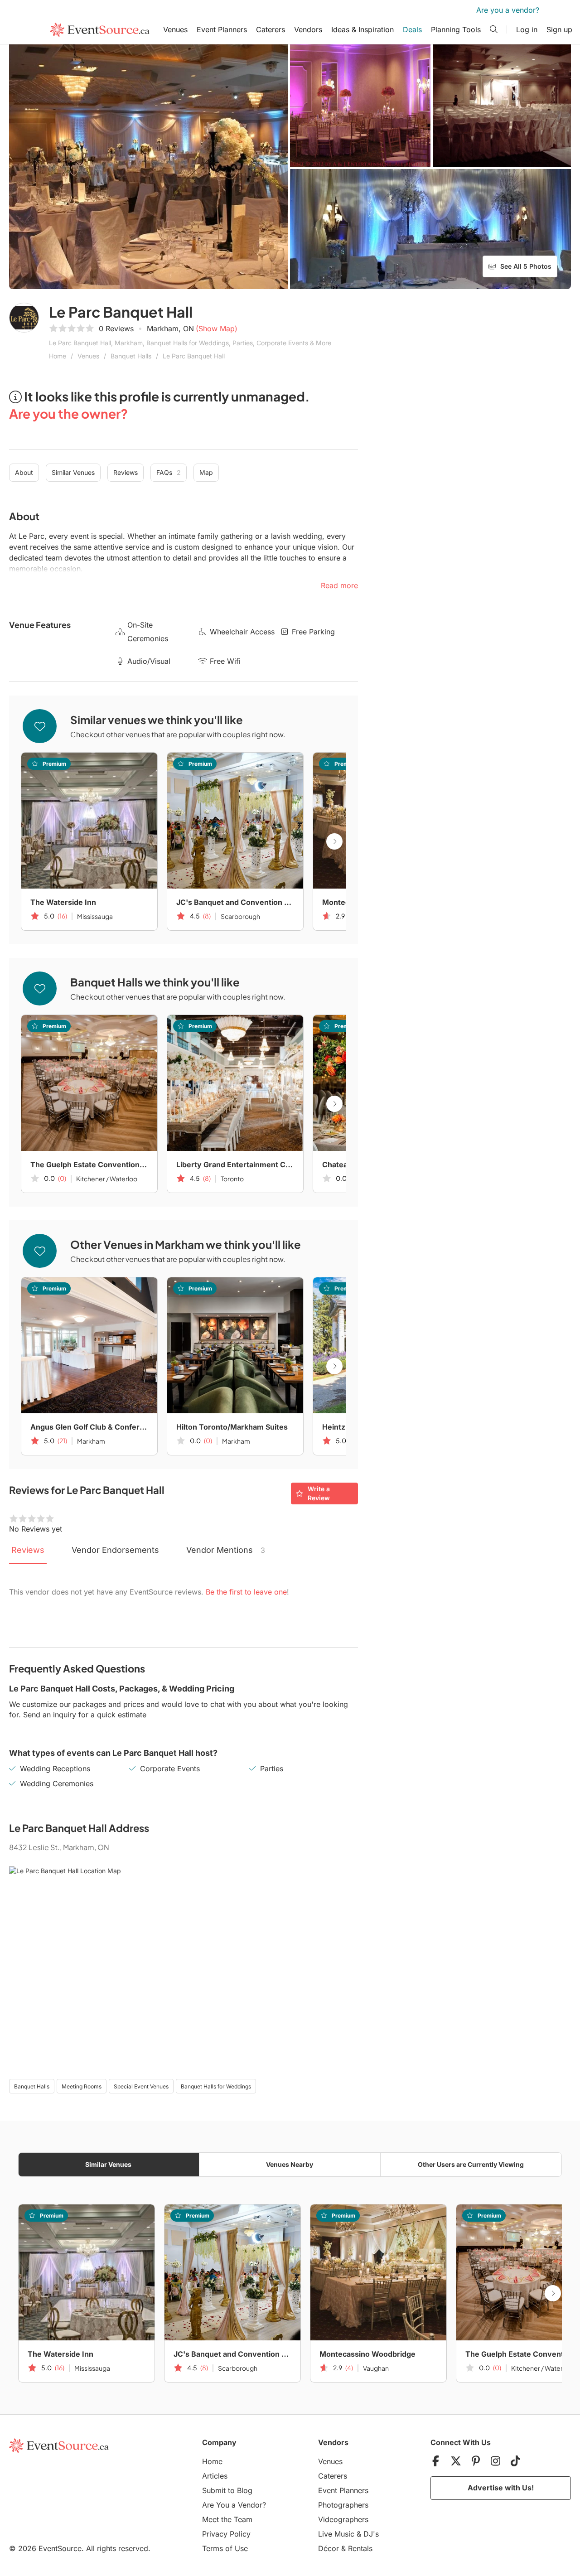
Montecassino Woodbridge (367, 2354)
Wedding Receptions (55, 1769)
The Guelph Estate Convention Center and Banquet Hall (89, 1165)
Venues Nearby (290, 2164)
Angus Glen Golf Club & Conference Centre (89, 1427)
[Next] (334, 841)
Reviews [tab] (28, 1550)
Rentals (360, 2548)
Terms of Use (225, 2548)
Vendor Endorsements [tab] (115, 1550)
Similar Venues (73, 472)
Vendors (308, 29)
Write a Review (319, 1493)
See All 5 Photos (526, 266)
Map (206, 472)
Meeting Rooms (82, 2086)
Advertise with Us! (501, 2488)
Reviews (126, 472)
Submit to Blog (227, 2490)
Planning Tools (456, 29)
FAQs (169, 472)
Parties (272, 1769)
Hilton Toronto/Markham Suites (232, 1427)
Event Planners (222, 29)
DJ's (371, 2534)
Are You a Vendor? (234, 2505)
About (24, 472)
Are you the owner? (68, 413)
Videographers (343, 2519)
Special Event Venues (141, 2086)
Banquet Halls (131, 356)
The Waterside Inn (63, 902)
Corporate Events (170, 1769)
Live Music (336, 2534)
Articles (215, 2476)
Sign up (559, 29)
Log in (527, 29)
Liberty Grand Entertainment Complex (235, 1165)
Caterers (271, 29)
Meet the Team (227, 2519)
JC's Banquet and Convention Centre (235, 902)
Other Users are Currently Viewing (471, 2164)
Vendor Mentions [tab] (226, 1550)
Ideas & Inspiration (362, 29)
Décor (329, 2548)
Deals (412, 29)
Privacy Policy (226, 2534)
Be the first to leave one (246, 1592)
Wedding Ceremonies (57, 1783)
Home (58, 356)
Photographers (343, 2505)
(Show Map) (217, 329)
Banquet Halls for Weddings (216, 2086)
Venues (175, 29)
